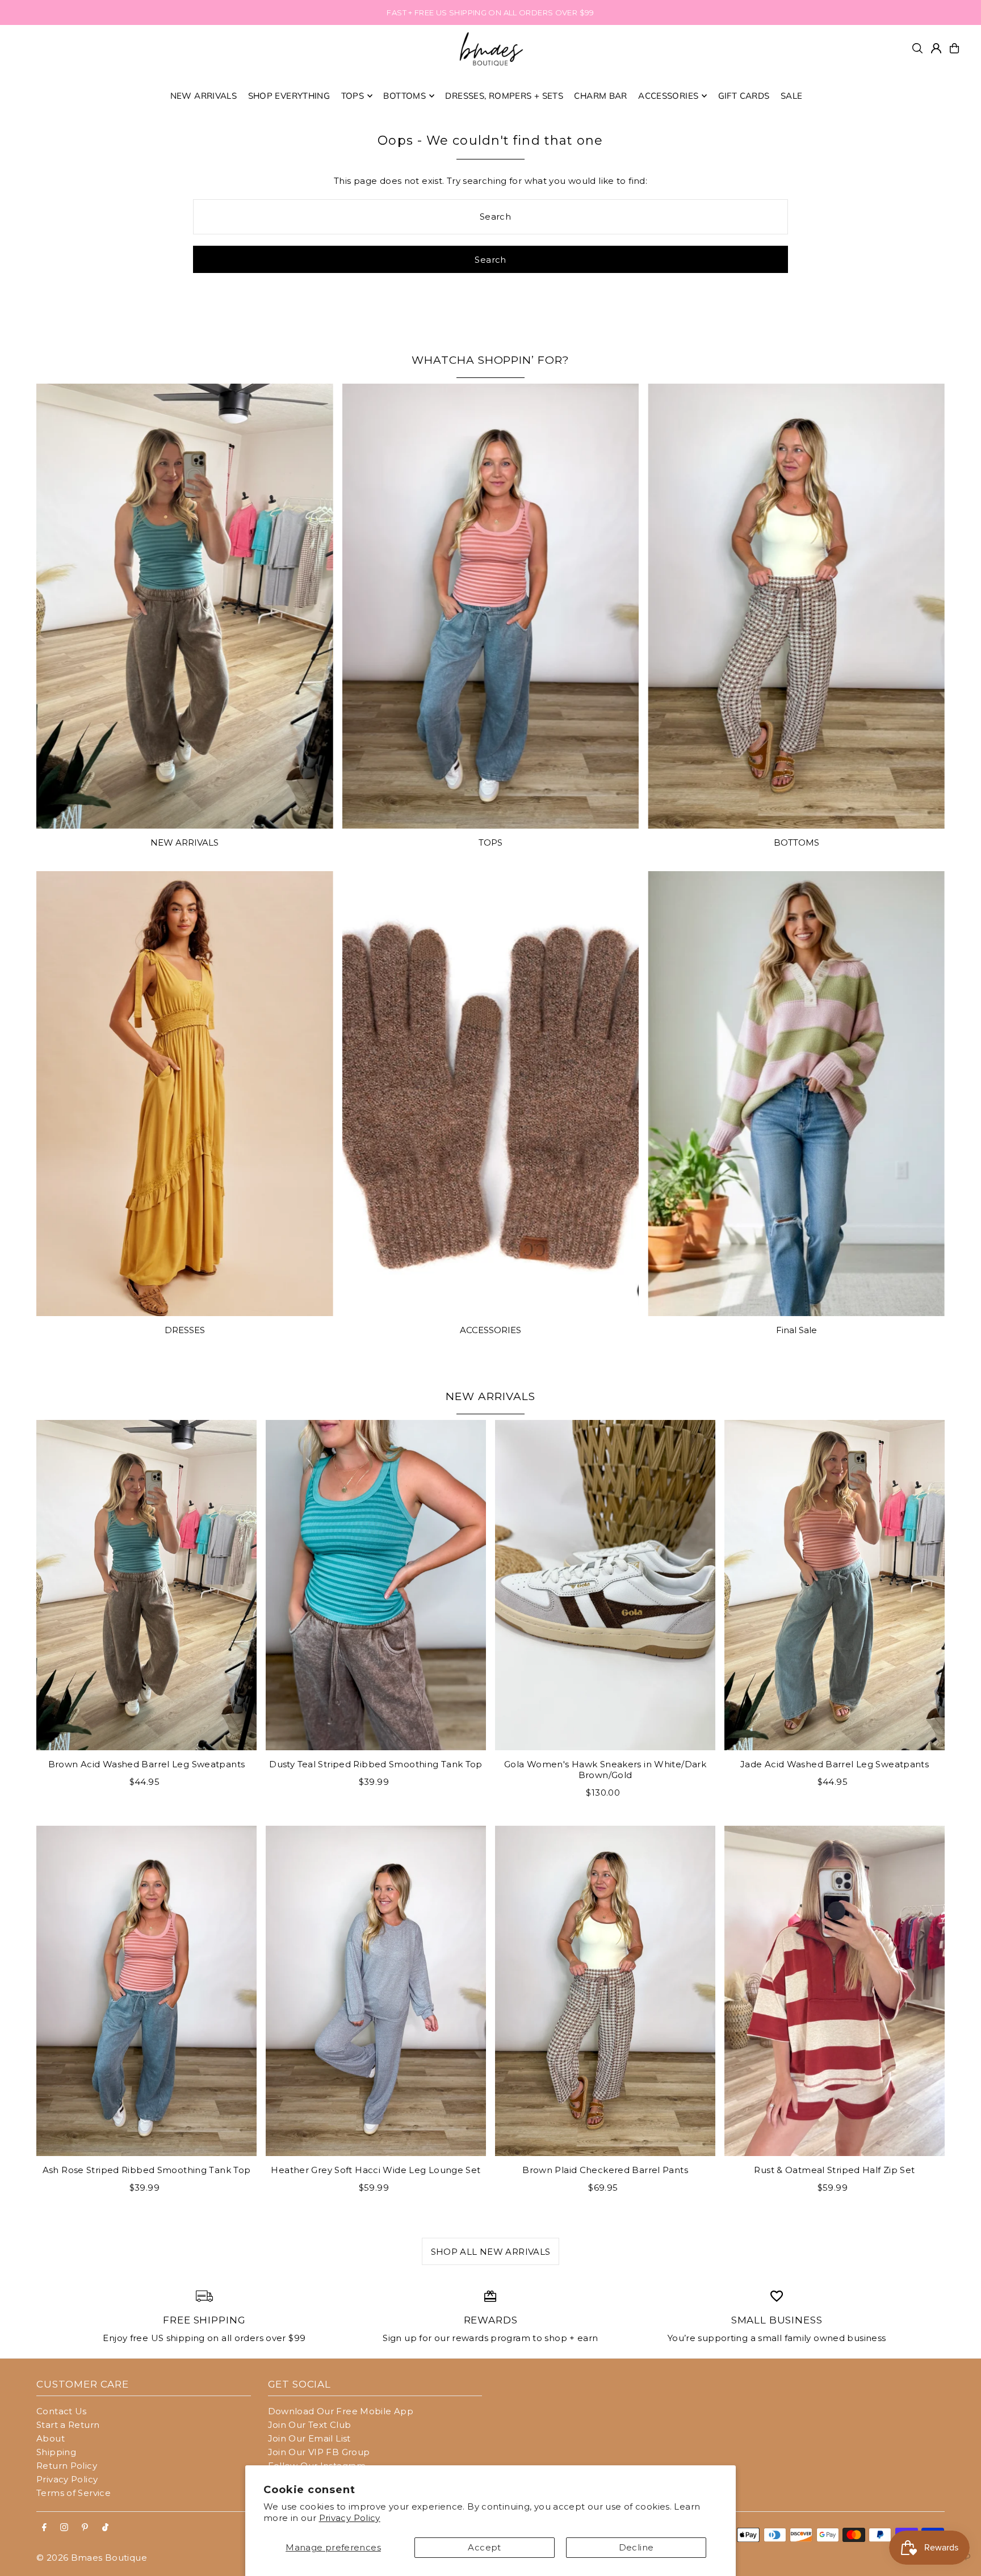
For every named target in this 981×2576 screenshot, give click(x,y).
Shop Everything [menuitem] (289, 96)
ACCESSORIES (491, 1330)
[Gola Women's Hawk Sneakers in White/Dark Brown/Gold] (605, 1585)
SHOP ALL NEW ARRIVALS (491, 2252)
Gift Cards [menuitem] (744, 96)
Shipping (56, 2452)
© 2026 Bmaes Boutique (92, 2558)
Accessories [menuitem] (668, 96)
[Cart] (954, 48)
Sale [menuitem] (792, 96)
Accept (484, 2547)
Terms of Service (74, 2493)
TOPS (491, 842)
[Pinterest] (85, 2528)
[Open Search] (917, 48)
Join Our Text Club (310, 2425)
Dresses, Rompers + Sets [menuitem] (504, 96)
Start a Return (68, 2425)
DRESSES (185, 1330)
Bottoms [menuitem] (404, 96)
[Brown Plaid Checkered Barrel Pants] (605, 1991)
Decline (636, 2547)
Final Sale (796, 1330)
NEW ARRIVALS (185, 842)
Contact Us (62, 2411)
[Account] (936, 48)
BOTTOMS (796, 842)
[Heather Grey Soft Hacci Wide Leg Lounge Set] (376, 1991)
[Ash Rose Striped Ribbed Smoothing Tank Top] (146, 1991)
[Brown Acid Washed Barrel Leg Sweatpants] (146, 1585)
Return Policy (67, 2466)
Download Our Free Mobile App (341, 2411)
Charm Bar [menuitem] (600, 96)
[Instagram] (64, 2528)
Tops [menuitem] (353, 96)
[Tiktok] (105, 2528)
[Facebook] (44, 2528)
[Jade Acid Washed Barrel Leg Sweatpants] (835, 1585)
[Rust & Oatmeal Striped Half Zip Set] (835, 1991)
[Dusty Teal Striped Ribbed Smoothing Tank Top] (376, 1585)
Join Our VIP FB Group (319, 2452)
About (51, 2438)
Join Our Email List (309, 2438)
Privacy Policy (350, 2518)
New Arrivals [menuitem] (204, 96)
